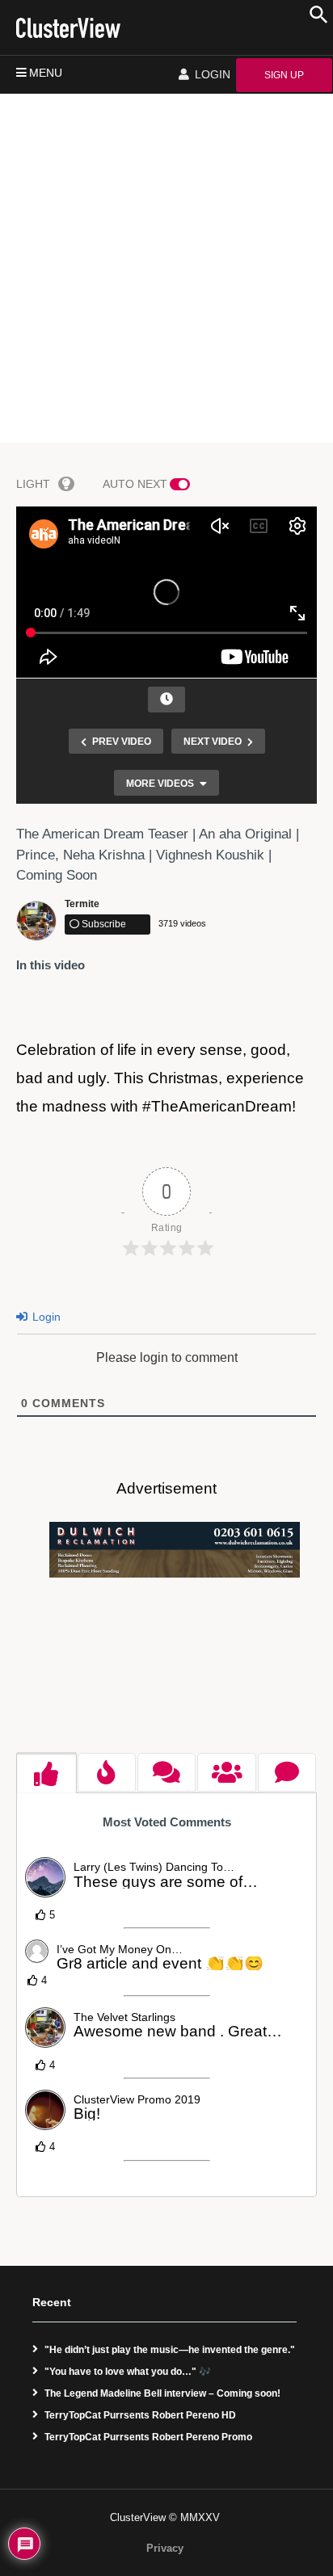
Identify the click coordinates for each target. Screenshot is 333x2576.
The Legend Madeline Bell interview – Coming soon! (162, 2393)
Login (45, 1317)
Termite (82, 904)
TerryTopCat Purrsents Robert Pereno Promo (148, 2437)
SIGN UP (284, 75)
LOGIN (211, 74)
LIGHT (33, 484)
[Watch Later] (166, 700)
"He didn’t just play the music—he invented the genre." (170, 2350)
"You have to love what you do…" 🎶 (128, 2372)
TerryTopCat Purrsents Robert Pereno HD (140, 2415)
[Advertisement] (166, 268)
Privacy (165, 2548)
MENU (46, 73)
